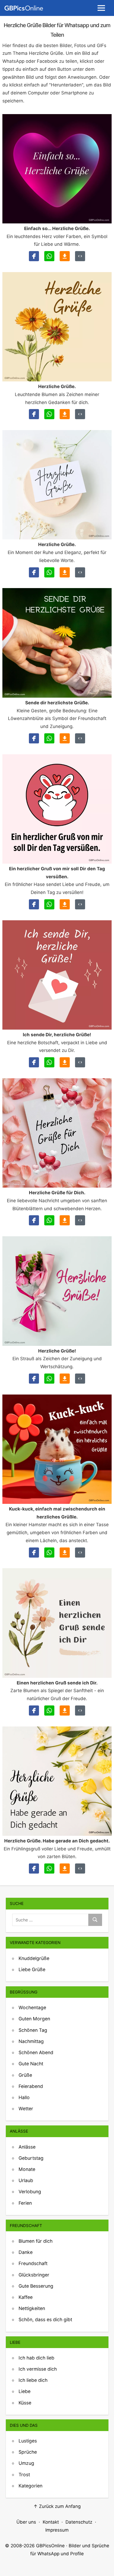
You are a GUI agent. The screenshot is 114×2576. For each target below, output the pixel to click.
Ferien (25, 2203)
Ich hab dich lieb (36, 2358)
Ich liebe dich (33, 2380)
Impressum (57, 2530)
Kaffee (26, 2297)
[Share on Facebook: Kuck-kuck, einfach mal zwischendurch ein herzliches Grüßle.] (34, 1553)
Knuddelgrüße (34, 1958)
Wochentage (32, 2007)
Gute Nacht (31, 2064)
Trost (24, 2475)
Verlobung (30, 2192)
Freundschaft (33, 2263)
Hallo (24, 2097)
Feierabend (31, 2086)
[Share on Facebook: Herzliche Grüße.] (34, 414)
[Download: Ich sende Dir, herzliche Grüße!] (65, 1062)
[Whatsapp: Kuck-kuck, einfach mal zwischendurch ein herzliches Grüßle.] (49, 1553)
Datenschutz (79, 2522)
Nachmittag (31, 2041)
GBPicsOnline (50, 2546)
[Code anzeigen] (80, 256)
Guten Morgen (34, 2019)
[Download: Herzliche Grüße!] (65, 1379)
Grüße (25, 2075)
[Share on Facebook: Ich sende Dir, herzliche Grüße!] (34, 1062)
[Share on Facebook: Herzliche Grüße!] (34, 1379)
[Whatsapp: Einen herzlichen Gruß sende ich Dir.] (49, 1711)
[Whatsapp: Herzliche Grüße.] (49, 414)
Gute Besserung (36, 2286)
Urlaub (26, 2180)
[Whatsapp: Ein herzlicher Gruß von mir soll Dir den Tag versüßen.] (49, 904)
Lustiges (28, 2441)
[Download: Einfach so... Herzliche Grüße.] (65, 256)
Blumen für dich (36, 2241)
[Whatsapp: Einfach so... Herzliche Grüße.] (49, 256)
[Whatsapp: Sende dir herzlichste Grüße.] (49, 738)
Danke (26, 2252)
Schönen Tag (33, 2030)
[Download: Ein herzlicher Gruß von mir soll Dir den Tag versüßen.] (65, 904)
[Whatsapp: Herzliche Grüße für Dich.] (49, 1220)
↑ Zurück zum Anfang (57, 2506)
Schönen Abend (36, 2052)
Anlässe (27, 2147)
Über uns (26, 2522)
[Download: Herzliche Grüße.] (65, 414)
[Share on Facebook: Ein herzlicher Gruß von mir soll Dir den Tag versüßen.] (34, 904)
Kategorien (30, 2486)
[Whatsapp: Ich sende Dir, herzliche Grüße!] (49, 1062)
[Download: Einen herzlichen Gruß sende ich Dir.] (65, 1711)
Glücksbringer (34, 2275)
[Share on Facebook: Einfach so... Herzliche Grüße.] (34, 256)
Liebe (25, 2391)
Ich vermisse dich (38, 2369)
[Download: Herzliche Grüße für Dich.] (65, 1220)
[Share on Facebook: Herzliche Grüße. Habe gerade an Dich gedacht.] (34, 1868)
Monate (27, 2169)
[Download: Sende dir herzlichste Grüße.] (65, 738)
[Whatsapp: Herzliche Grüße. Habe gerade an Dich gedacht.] (49, 1868)
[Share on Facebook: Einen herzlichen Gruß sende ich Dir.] (34, 1711)
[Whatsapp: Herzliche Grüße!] (49, 1379)
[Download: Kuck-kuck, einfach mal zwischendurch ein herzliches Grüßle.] (65, 1553)
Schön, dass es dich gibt (45, 2319)
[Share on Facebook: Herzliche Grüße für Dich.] (34, 1220)
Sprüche (28, 2452)
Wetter (26, 2109)
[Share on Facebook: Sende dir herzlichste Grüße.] (34, 738)
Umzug (26, 2463)
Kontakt (51, 2522)
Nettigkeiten (32, 2308)
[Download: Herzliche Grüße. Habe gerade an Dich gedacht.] (65, 1868)
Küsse (25, 2403)
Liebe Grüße (32, 1969)
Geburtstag (31, 2158)
